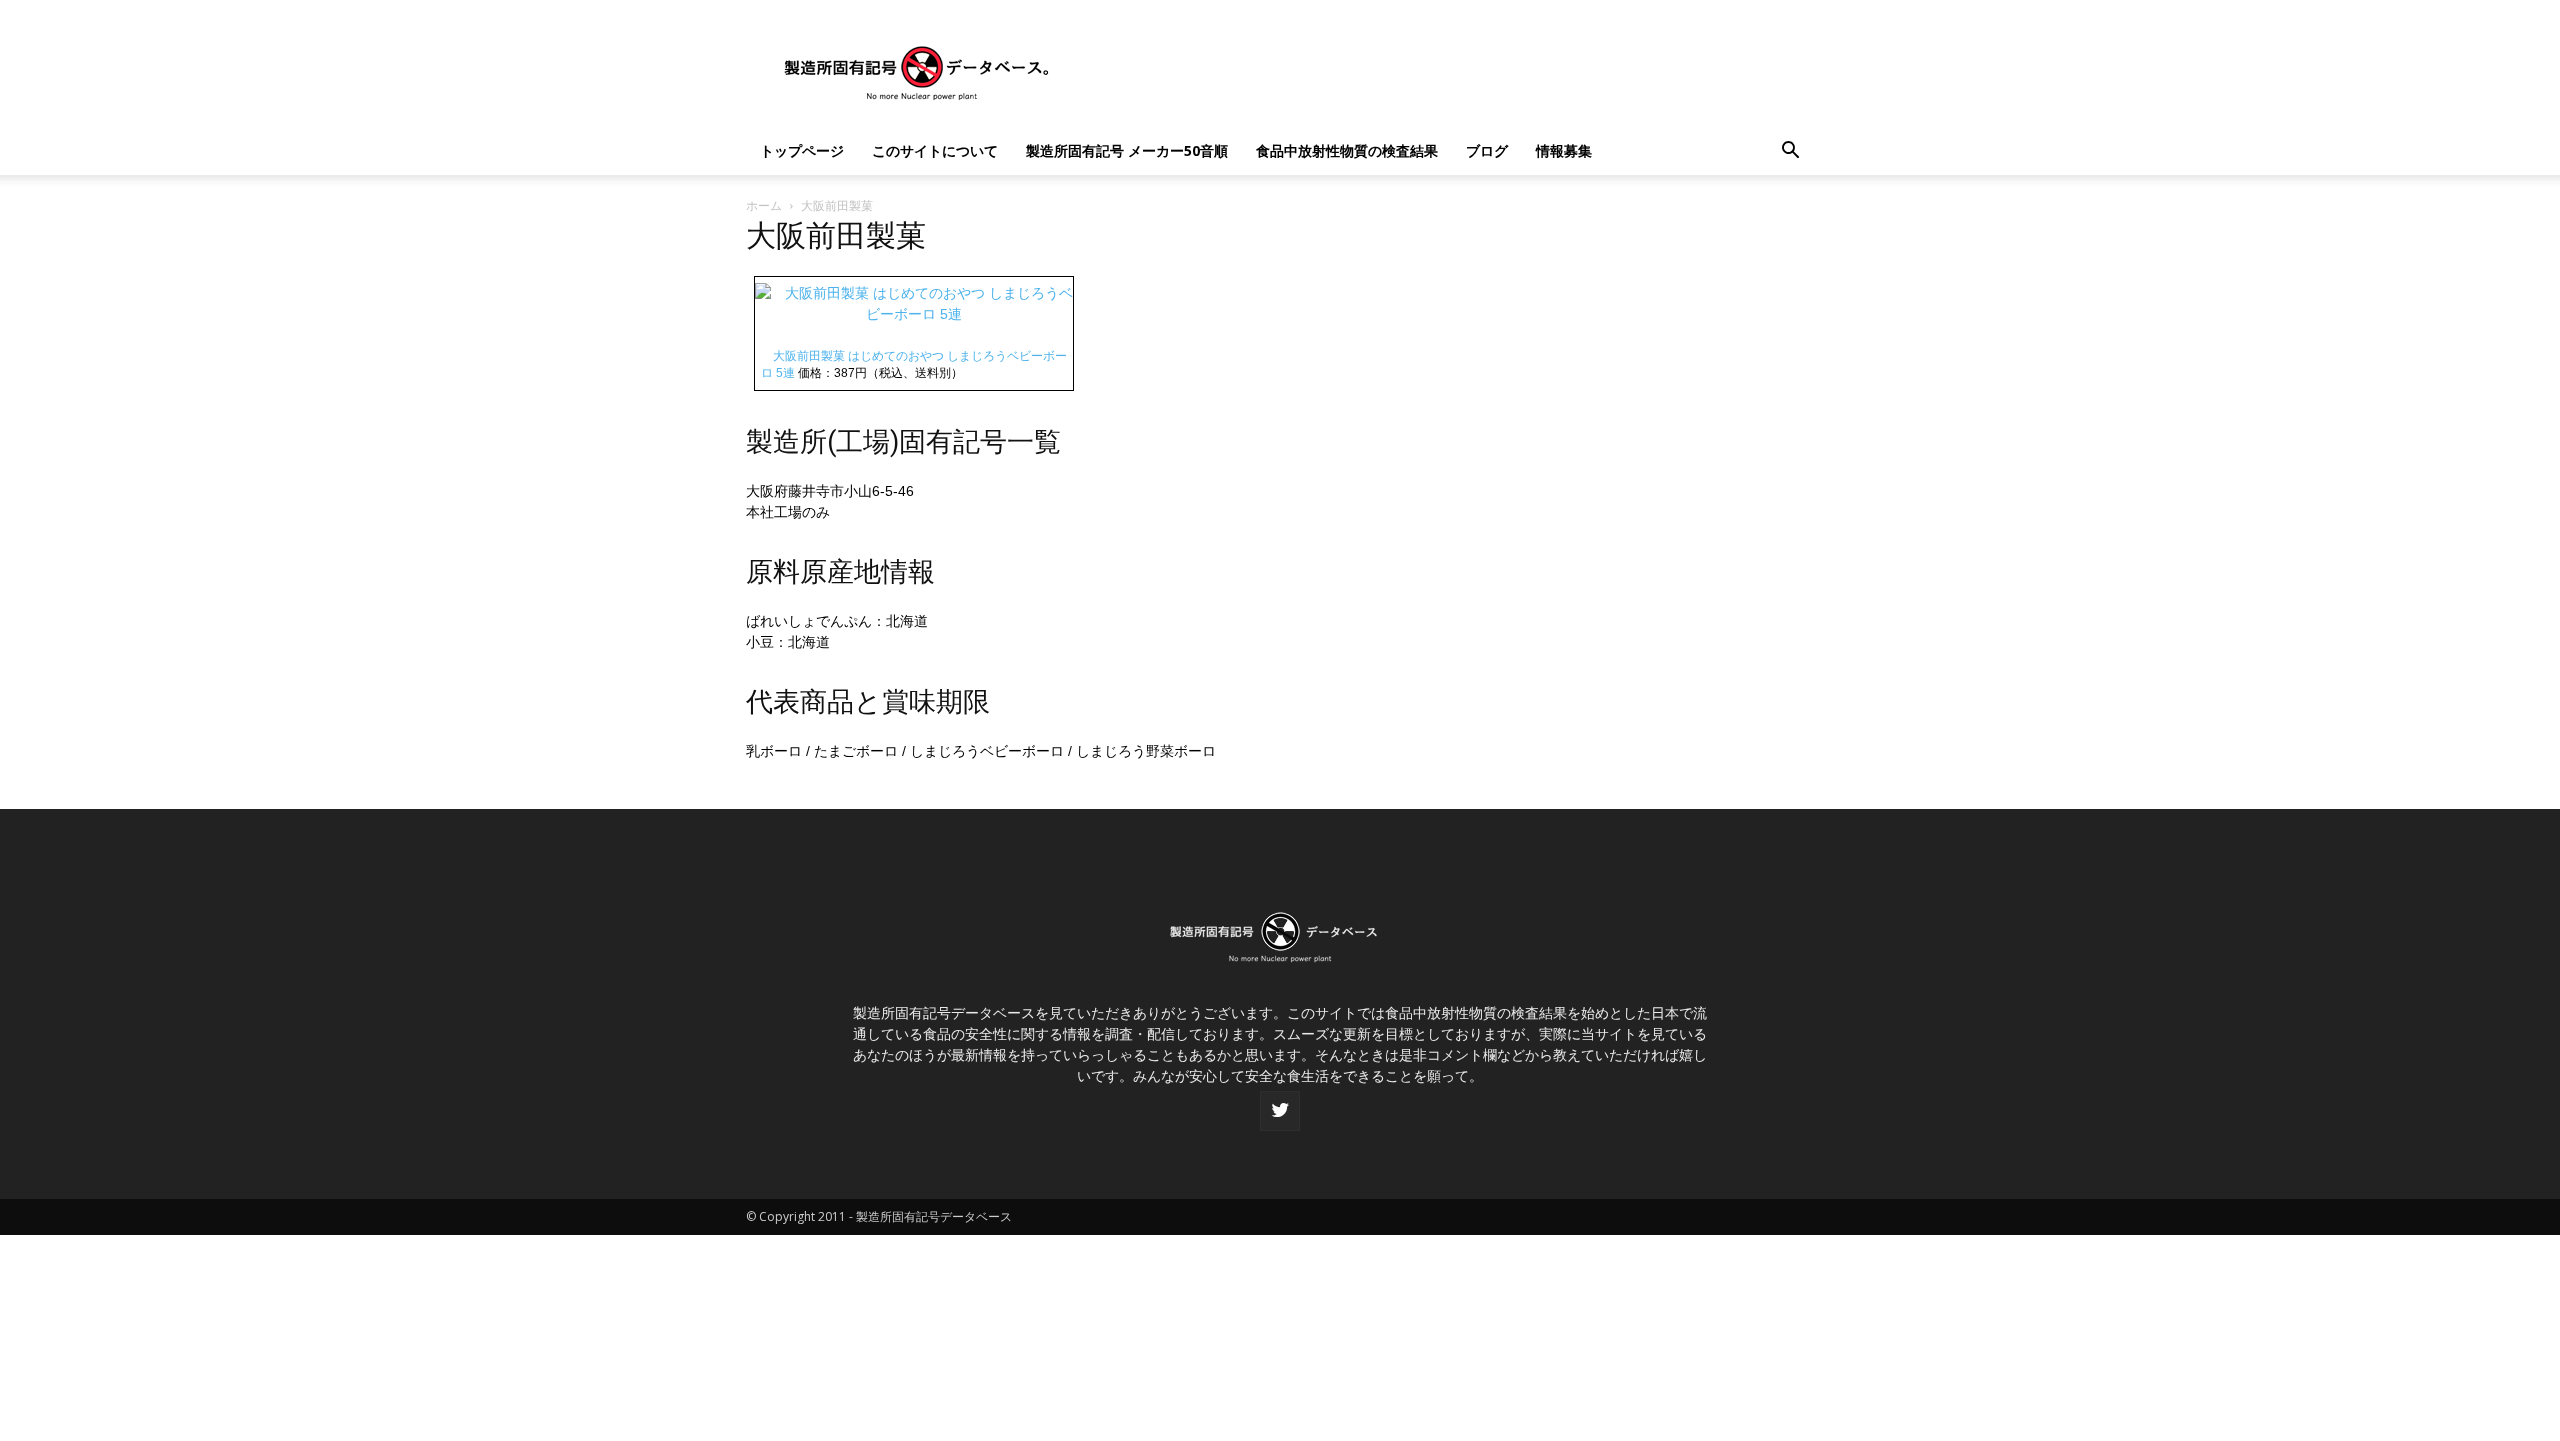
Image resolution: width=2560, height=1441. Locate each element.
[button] (1790, 152)
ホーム (764, 205)
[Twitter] (1280, 1111)
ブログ (1487, 150)
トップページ (802, 150)
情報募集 (1564, 150)
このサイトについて (935, 150)
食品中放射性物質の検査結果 (1347, 150)
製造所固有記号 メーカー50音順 (1127, 150)
